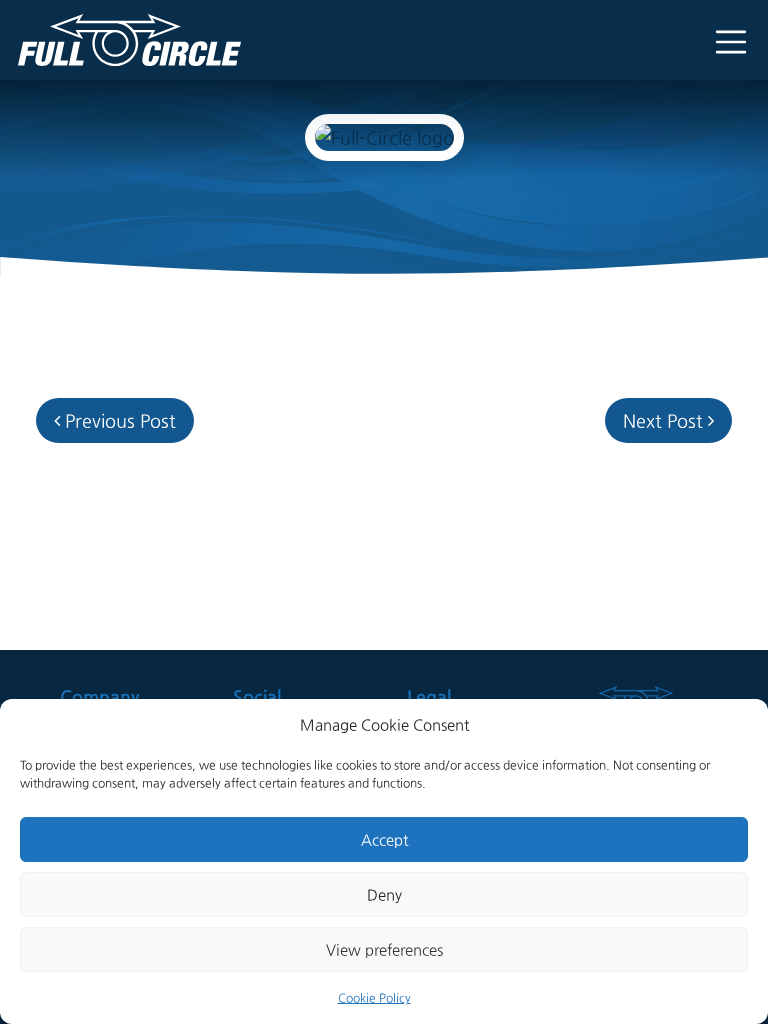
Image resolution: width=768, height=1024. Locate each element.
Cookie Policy (374, 998)
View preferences (384, 949)
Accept (384, 839)
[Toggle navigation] (724, 40)
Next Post (665, 420)
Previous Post (118, 420)
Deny (384, 894)
